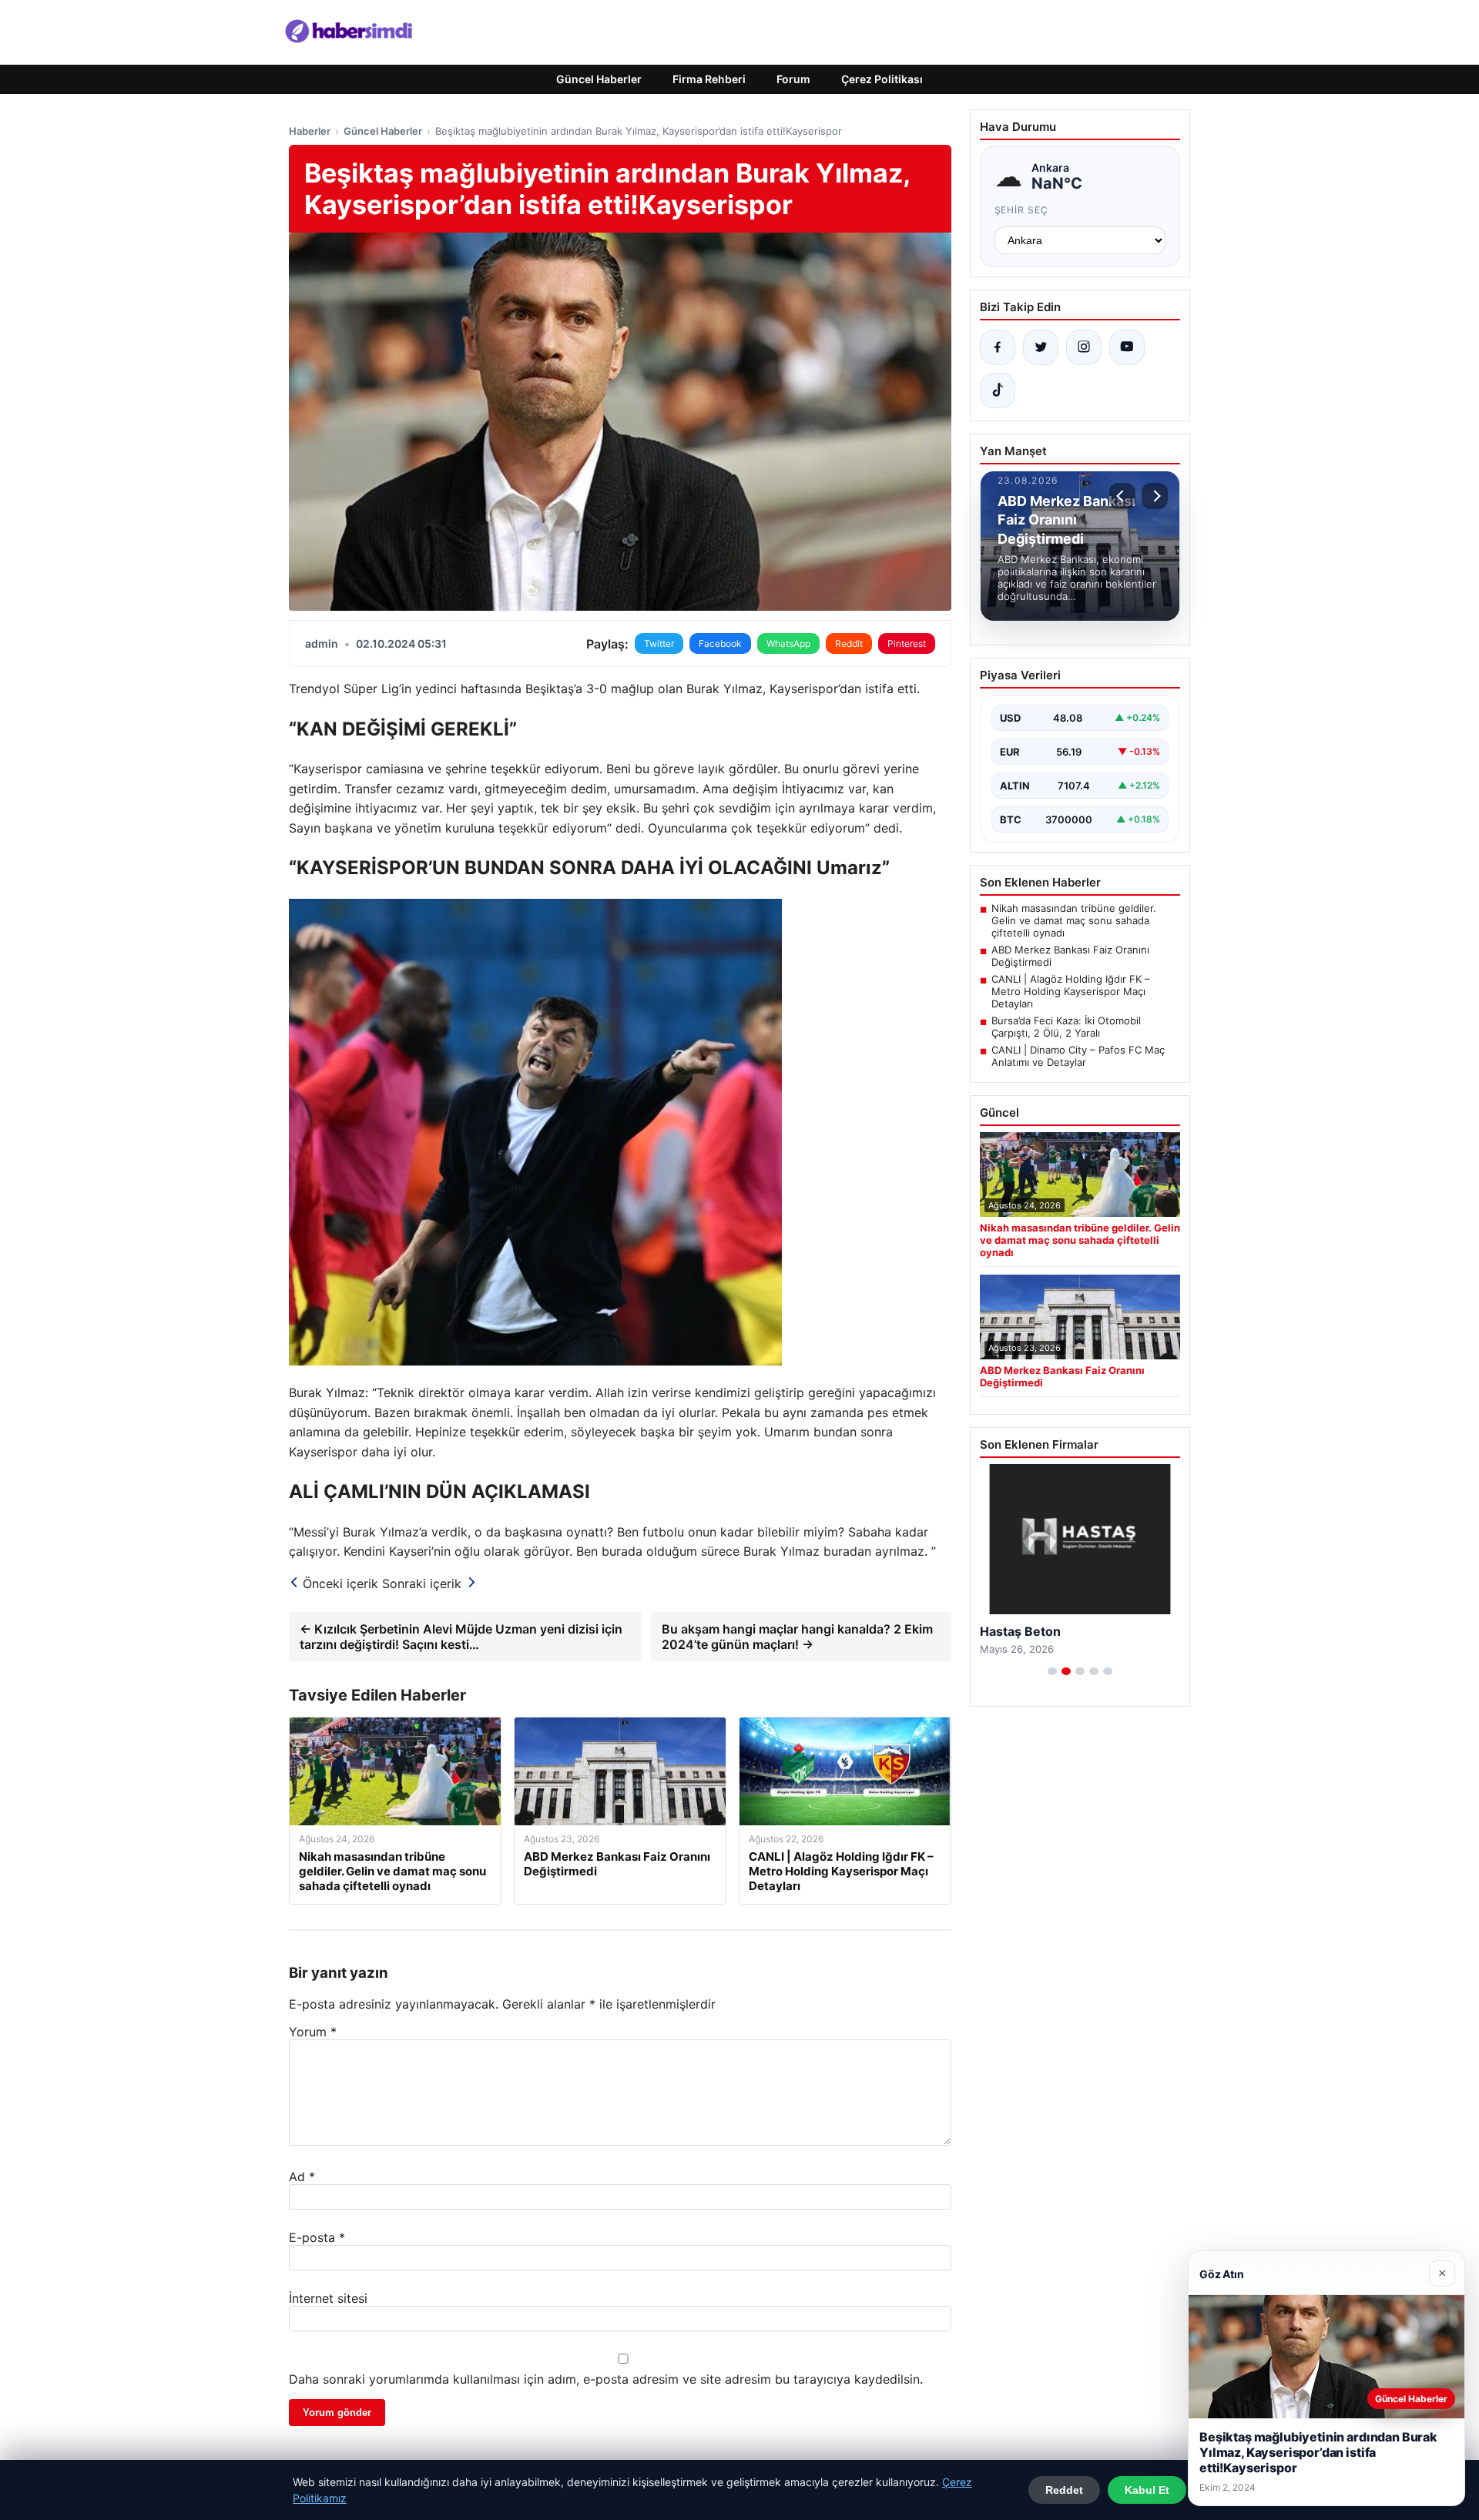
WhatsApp (788, 643)
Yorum (313, 2032)
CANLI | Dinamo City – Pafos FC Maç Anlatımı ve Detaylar (1078, 1056)
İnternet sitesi (328, 2298)
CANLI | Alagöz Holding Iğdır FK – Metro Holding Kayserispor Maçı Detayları (1071, 991)
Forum (793, 79)
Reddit (849, 643)
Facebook (720, 643)
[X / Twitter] (1041, 347)
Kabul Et (1147, 2490)
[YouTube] (1127, 347)
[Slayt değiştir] (1052, 1671)
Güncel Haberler (599, 79)
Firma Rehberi (709, 79)
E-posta (317, 2237)
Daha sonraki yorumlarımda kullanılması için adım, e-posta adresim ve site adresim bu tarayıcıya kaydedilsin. (606, 2379)
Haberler (310, 131)
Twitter (659, 643)
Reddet (1064, 2490)
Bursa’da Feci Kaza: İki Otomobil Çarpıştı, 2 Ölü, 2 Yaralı (1066, 1027)
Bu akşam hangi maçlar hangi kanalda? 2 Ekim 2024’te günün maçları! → (797, 1637)
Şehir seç (1022, 210)
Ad (302, 2177)
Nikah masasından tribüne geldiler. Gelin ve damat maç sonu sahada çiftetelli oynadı (1074, 920)
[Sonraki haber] (1155, 496)
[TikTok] (998, 390)
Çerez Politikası (882, 79)
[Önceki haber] (1122, 496)
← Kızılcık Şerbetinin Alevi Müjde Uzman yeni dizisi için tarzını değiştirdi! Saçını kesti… (461, 1637)
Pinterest (907, 643)
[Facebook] (998, 347)
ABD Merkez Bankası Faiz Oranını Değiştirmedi (1070, 956)
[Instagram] (1084, 347)
